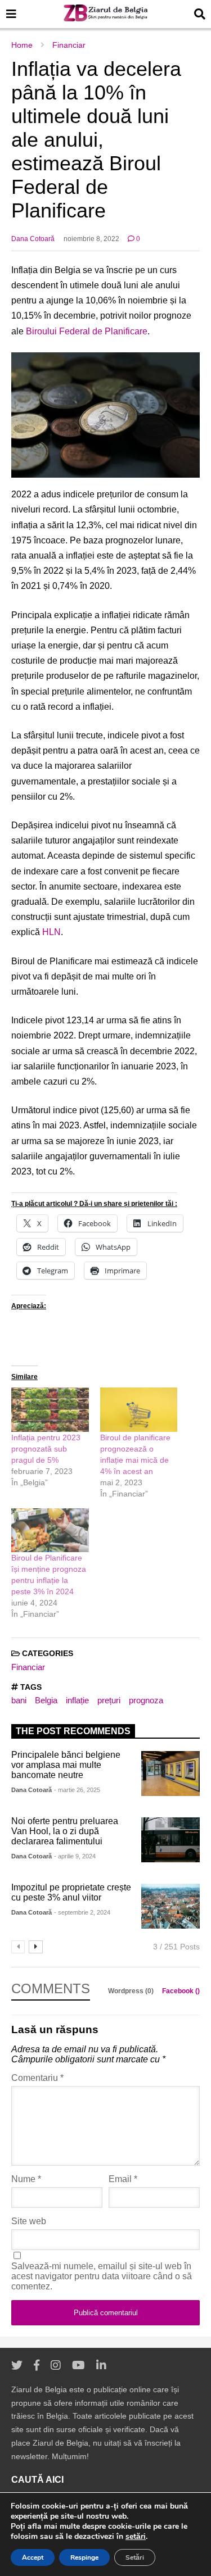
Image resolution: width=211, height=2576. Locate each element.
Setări (135, 2557)
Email (123, 2179)
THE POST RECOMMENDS (73, 1731)
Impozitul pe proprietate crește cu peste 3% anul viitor (71, 1892)
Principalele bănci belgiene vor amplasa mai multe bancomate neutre (66, 1765)
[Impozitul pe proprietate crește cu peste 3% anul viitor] (170, 1906)
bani (19, 1700)
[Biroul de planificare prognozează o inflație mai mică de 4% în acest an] (139, 1410)
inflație (77, 1700)
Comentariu (37, 2078)
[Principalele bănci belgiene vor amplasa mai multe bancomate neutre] (170, 1774)
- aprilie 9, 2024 (75, 1856)
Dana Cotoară (33, 239)
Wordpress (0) (132, 1991)
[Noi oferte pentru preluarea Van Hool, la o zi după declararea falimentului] (170, 1840)
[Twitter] (17, 2366)
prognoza (146, 1700)
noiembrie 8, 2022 (91, 239)
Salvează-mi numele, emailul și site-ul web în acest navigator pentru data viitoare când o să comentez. (102, 2276)
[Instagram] (56, 2366)
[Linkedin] (101, 2366)
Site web (29, 2221)
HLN (51, 932)
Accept (33, 2557)
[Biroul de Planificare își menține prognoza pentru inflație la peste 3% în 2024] (50, 1530)
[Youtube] (78, 2366)
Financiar (28, 1667)
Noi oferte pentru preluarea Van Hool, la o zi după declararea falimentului (65, 1831)
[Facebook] (37, 2366)
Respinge (84, 2557)
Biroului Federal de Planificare (87, 331)
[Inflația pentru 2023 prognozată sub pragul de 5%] (50, 1410)
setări (136, 2537)
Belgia (46, 1700)
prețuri (109, 1700)
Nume (26, 2179)
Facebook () (181, 1991)
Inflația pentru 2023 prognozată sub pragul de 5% (46, 1449)
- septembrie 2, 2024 (82, 1912)
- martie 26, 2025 (77, 1790)
